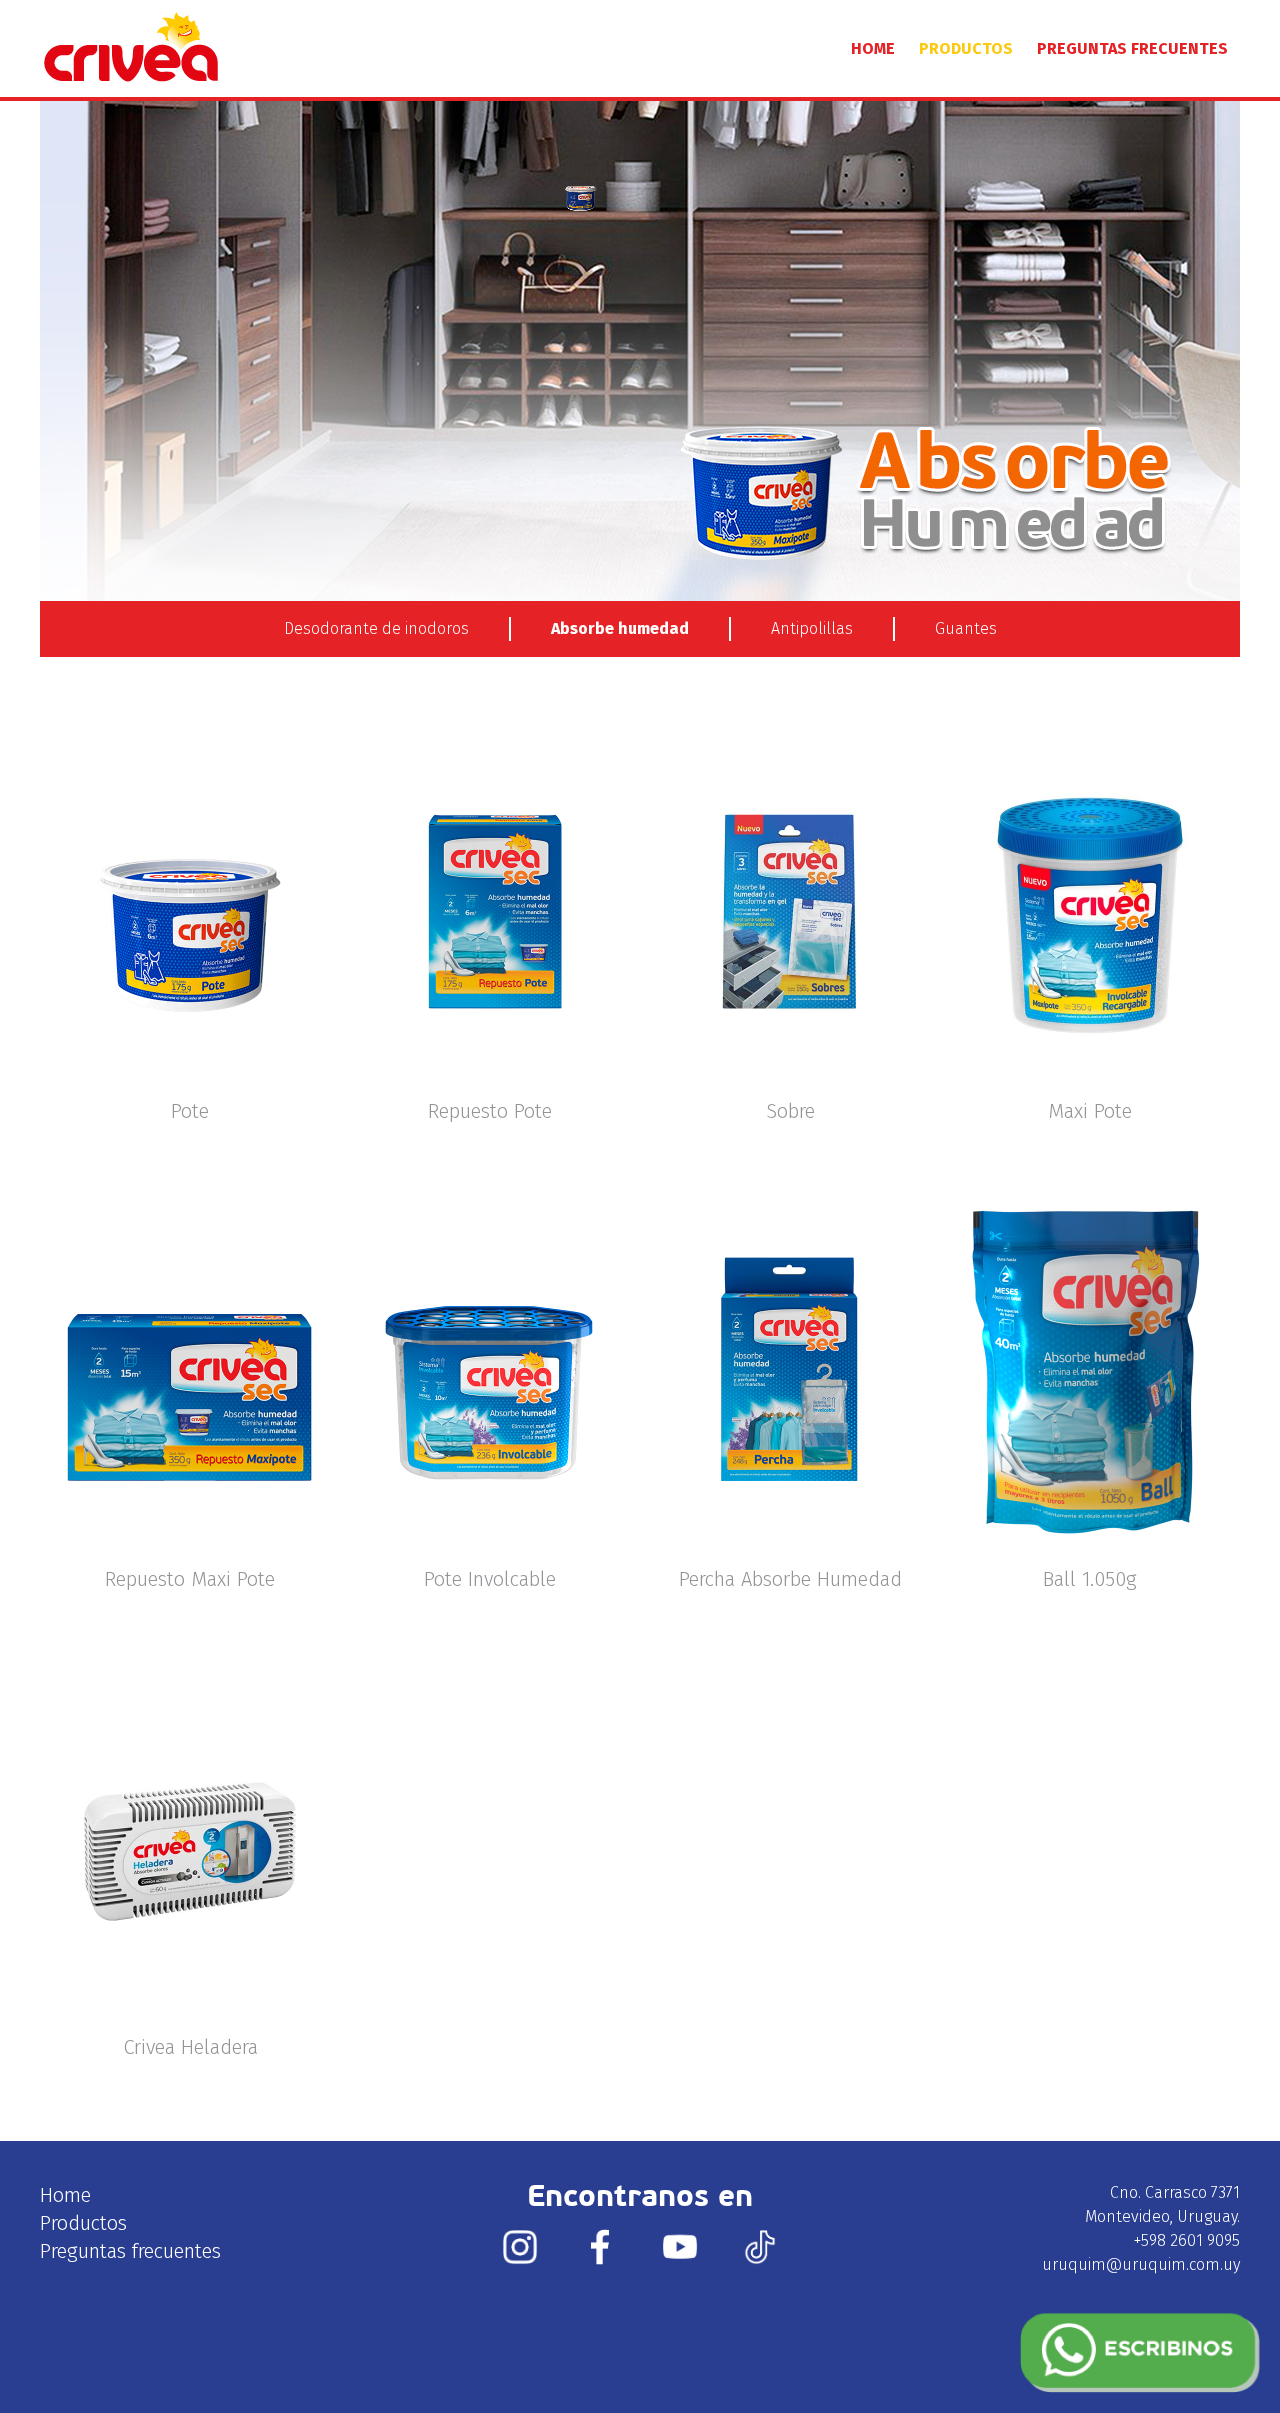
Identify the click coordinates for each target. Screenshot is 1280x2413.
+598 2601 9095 (1187, 2240)
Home (65, 2195)
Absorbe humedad (620, 628)
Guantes (966, 628)
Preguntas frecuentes (130, 2251)
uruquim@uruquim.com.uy (1141, 2264)
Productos (83, 2223)
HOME (873, 48)
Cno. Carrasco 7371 (1175, 2192)
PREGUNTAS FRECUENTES (1132, 48)
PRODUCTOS (966, 48)
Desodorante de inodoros (376, 628)
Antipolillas (812, 628)
